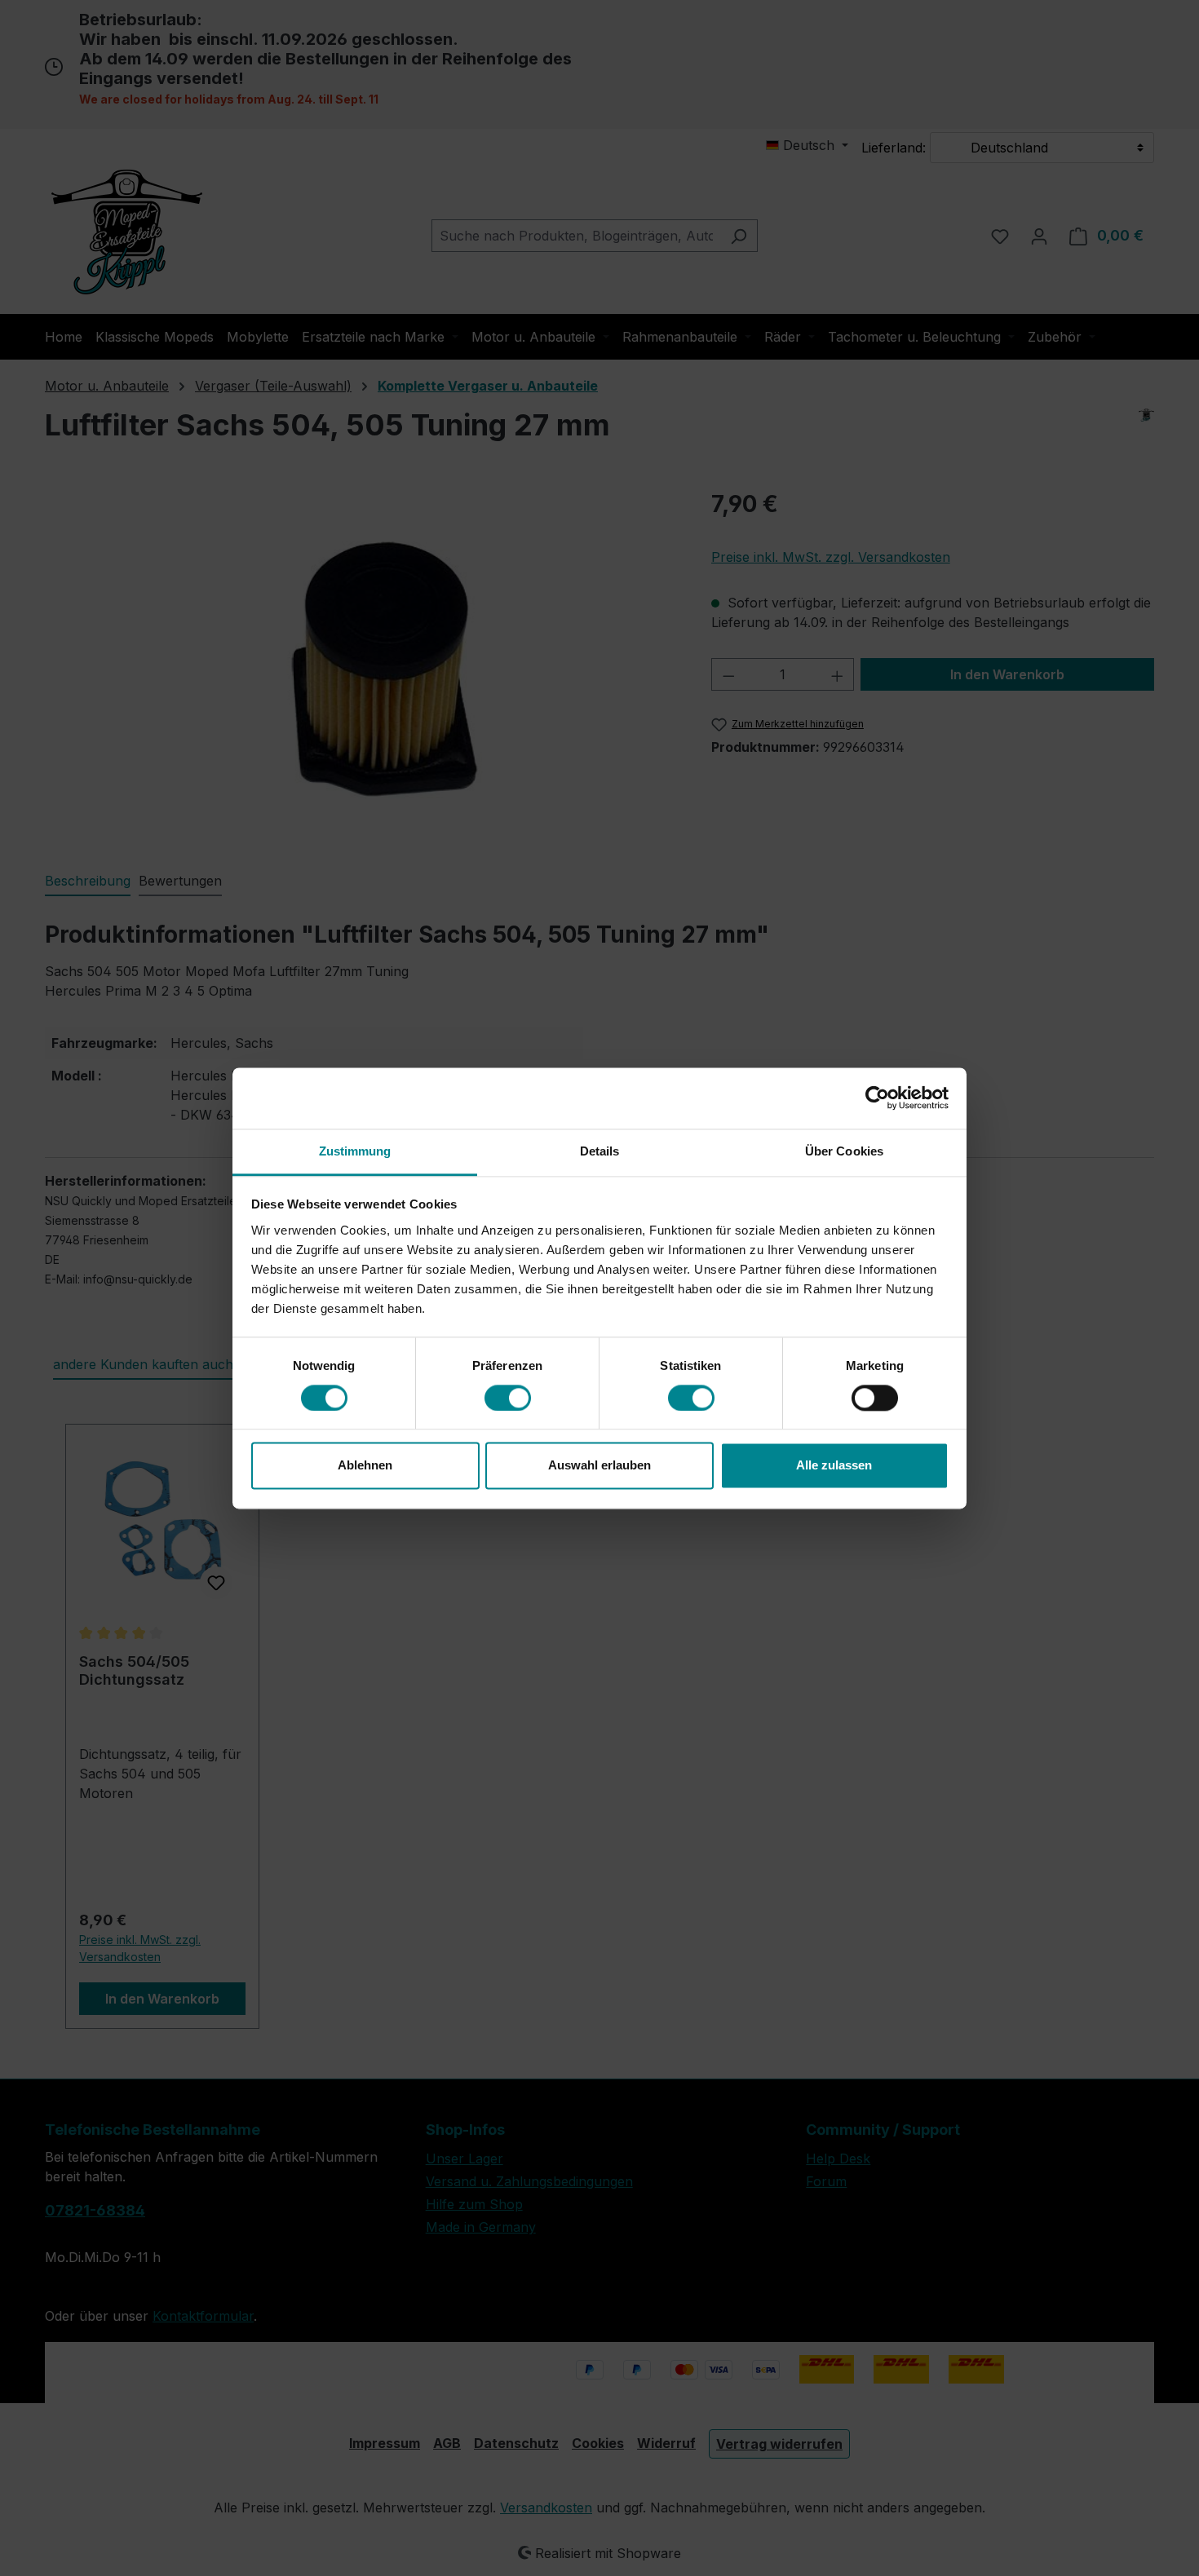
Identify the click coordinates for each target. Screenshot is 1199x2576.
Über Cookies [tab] (844, 1151)
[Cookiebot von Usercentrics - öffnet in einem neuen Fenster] (877, 1098)
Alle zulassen (834, 1466)
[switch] (508, 1398)
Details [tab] (600, 1151)
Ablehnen (365, 1466)
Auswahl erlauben (599, 1466)
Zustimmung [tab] (355, 1151)
